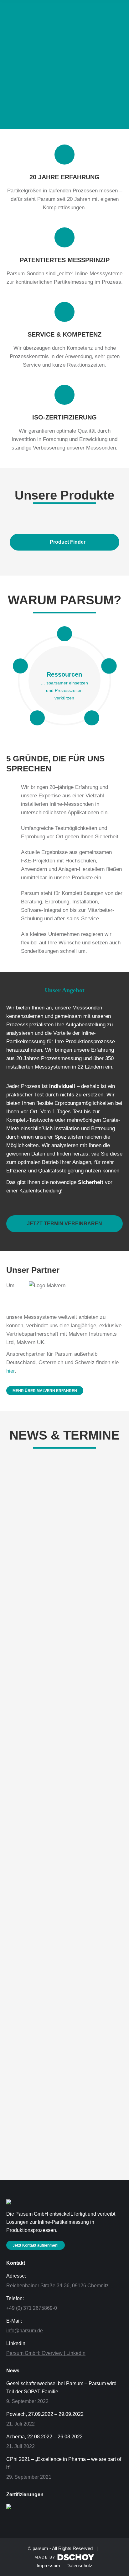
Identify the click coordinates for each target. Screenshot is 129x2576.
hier (10, 1371)
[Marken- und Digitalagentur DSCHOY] (64, 2559)
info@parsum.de (25, 2331)
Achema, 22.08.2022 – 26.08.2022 (58, 1942)
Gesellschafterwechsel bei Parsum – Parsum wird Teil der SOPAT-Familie (61, 2388)
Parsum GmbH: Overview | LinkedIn (46, 2353)
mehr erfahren (25, 1627)
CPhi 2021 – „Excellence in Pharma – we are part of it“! (64, 2463)
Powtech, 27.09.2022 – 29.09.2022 (59, 1762)
